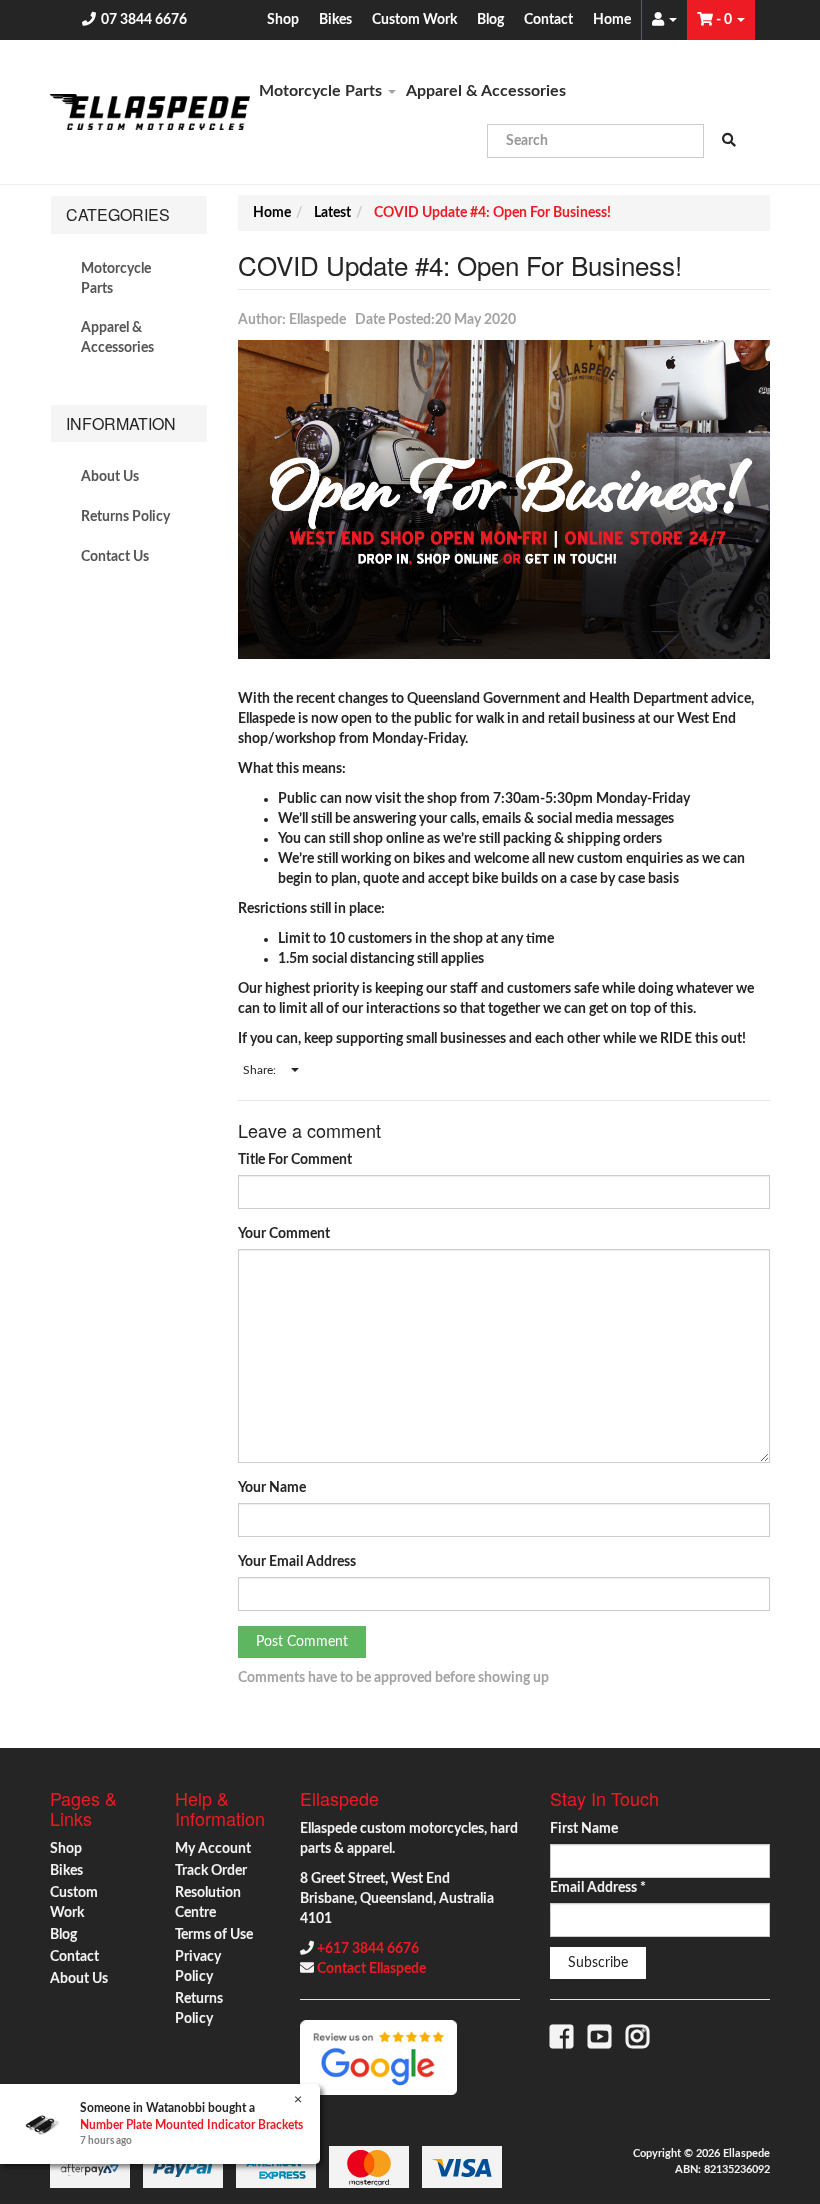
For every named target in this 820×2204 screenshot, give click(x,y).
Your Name (272, 1488)
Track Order (211, 1871)
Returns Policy (125, 517)
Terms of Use (214, 1935)
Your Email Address (297, 1562)
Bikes (335, 20)
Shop (283, 20)
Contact (548, 20)
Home (612, 20)
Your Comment (284, 1234)
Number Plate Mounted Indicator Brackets (191, 2125)
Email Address (598, 1888)
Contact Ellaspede (371, 1969)
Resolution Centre (208, 1903)
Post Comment (302, 1642)
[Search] (729, 141)
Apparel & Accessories (486, 91)
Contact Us (115, 557)
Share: (261, 1070)
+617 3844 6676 (368, 1949)
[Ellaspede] (150, 112)
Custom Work (414, 20)
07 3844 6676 (144, 20)
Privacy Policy (198, 1967)
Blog (490, 20)
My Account (213, 1849)
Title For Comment (295, 1160)
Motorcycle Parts (322, 91)
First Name (584, 1829)
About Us (110, 477)
